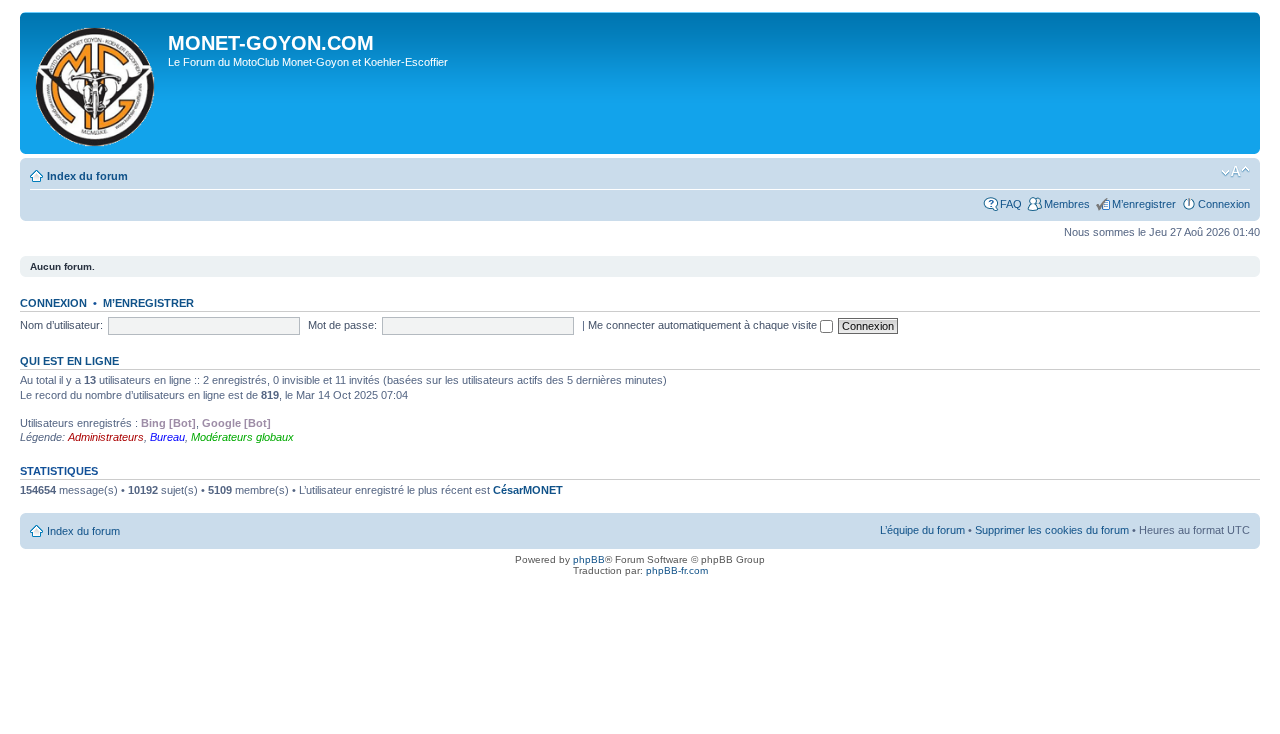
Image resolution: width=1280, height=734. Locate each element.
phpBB (589, 559)
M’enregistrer (1144, 204)
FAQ (1011, 204)
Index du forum (87, 176)
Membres (1067, 204)
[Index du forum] (96, 83)
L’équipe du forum (922, 530)
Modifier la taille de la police (1235, 172)
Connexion (1224, 204)
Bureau (167, 437)
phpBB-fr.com (677, 570)
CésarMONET (528, 490)
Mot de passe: (342, 325)
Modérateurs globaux (242, 437)
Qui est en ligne (69, 361)
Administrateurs (106, 437)
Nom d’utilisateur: (61, 325)
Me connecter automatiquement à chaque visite (704, 325)
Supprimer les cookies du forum (1052, 530)
